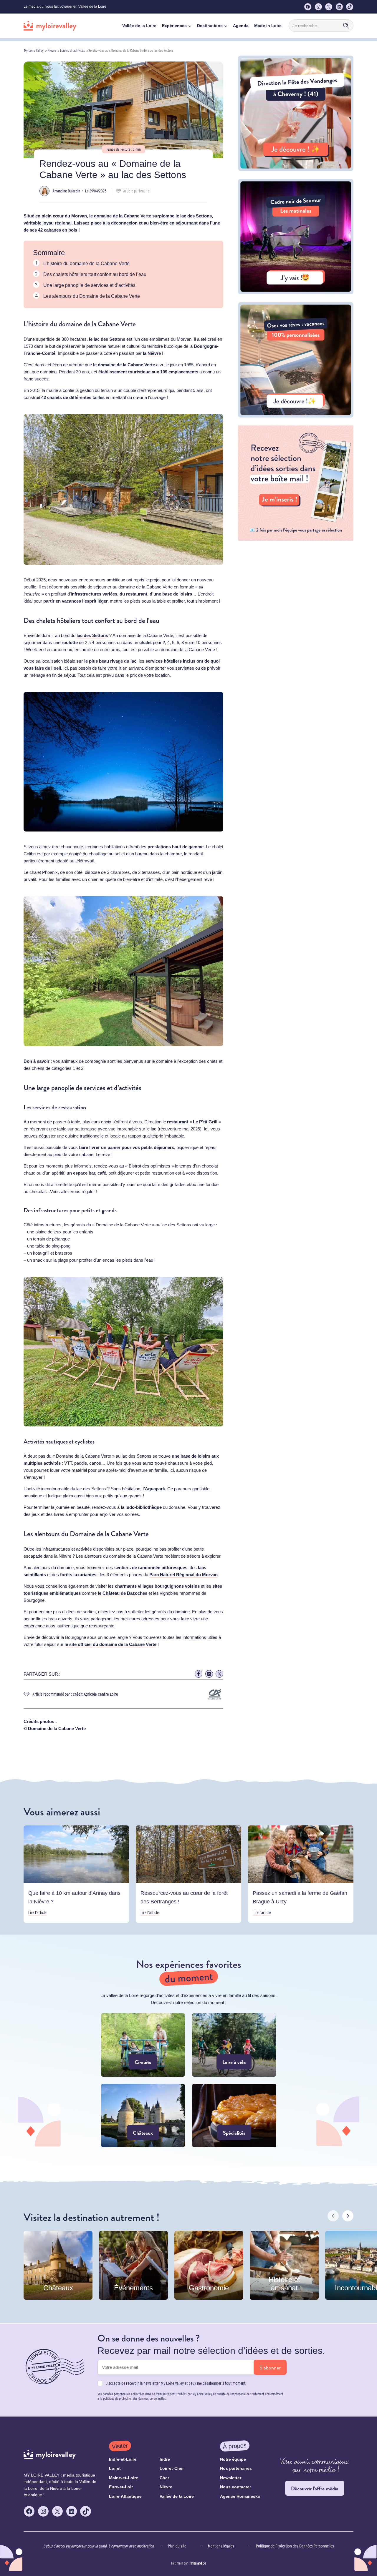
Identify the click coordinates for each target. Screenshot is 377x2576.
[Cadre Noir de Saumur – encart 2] (296, 293)
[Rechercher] (346, 26)
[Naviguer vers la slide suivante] (348, 2216)
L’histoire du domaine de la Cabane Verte (87, 263)
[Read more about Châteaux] (143, 2116)
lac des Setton (91, 635)
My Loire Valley (34, 50)
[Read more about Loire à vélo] (234, 2045)
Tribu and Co (198, 2563)
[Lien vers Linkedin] (209, 1674)
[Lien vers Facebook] (199, 1674)
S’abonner (270, 2368)
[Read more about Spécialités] (234, 2116)
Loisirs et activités (72, 50)
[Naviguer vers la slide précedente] (333, 2216)
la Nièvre (152, 353)
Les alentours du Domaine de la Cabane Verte (92, 296)
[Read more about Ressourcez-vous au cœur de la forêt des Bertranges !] (188, 1874)
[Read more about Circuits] (143, 2045)
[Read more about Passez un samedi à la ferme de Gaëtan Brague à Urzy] (301, 1874)
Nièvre (52, 50)
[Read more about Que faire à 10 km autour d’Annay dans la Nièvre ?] (76, 1874)
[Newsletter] (296, 539)
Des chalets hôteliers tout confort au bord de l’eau (95, 274)
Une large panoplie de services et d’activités (89, 285)
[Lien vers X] (219, 1674)
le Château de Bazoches (123, 1593)
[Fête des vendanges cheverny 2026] (296, 169)
